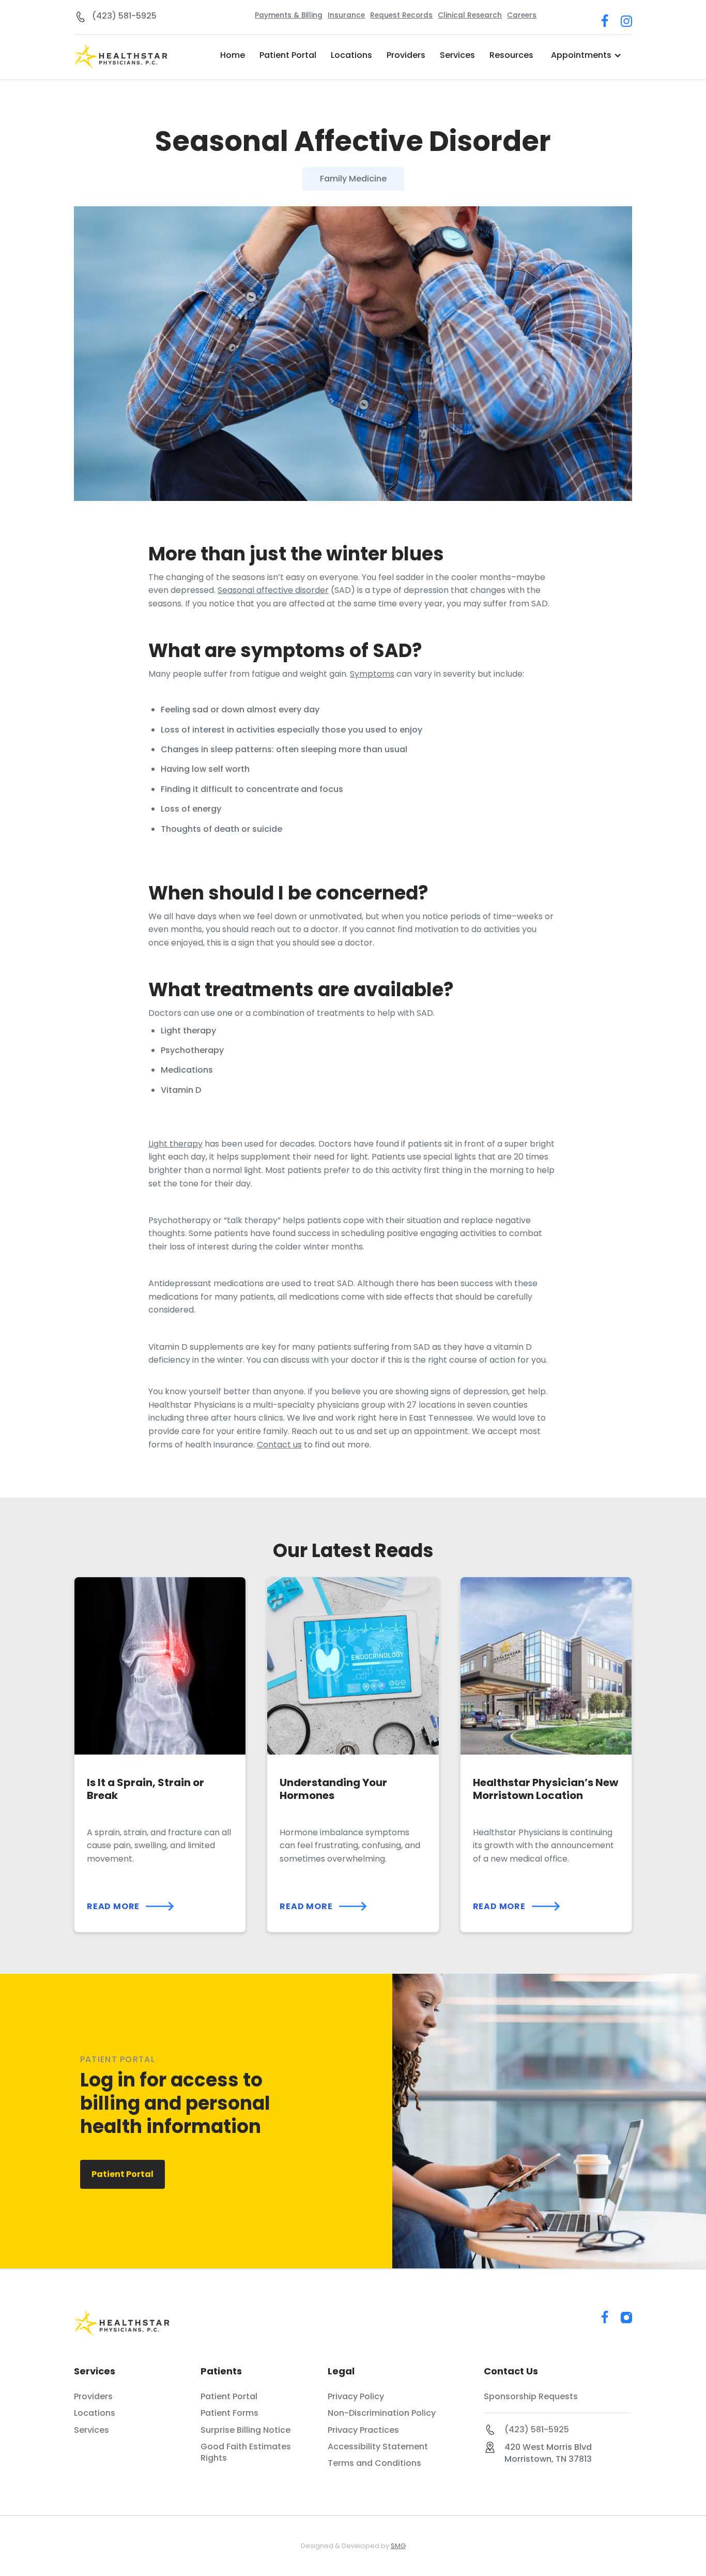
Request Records (401, 15)
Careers (522, 15)
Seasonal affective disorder (273, 590)
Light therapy (175, 1144)
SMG (398, 2546)
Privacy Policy (356, 2397)
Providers (406, 55)
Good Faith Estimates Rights (246, 2452)
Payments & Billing (289, 15)
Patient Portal (288, 55)
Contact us (279, 1445)
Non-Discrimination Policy (382, 2413)
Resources (511, 55)
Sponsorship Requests (531, 2397)
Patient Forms (229, 2413)
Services (457, 55)
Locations (351, 55)
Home (233, 55)
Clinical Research (470, 15)
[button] (586, 55)
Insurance (346, 15)
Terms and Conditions (374, 2463)
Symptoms (372, 674)
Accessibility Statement (378, 2447)
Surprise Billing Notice (245, 2430)
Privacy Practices (363, 2430)
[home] (129, 57)
